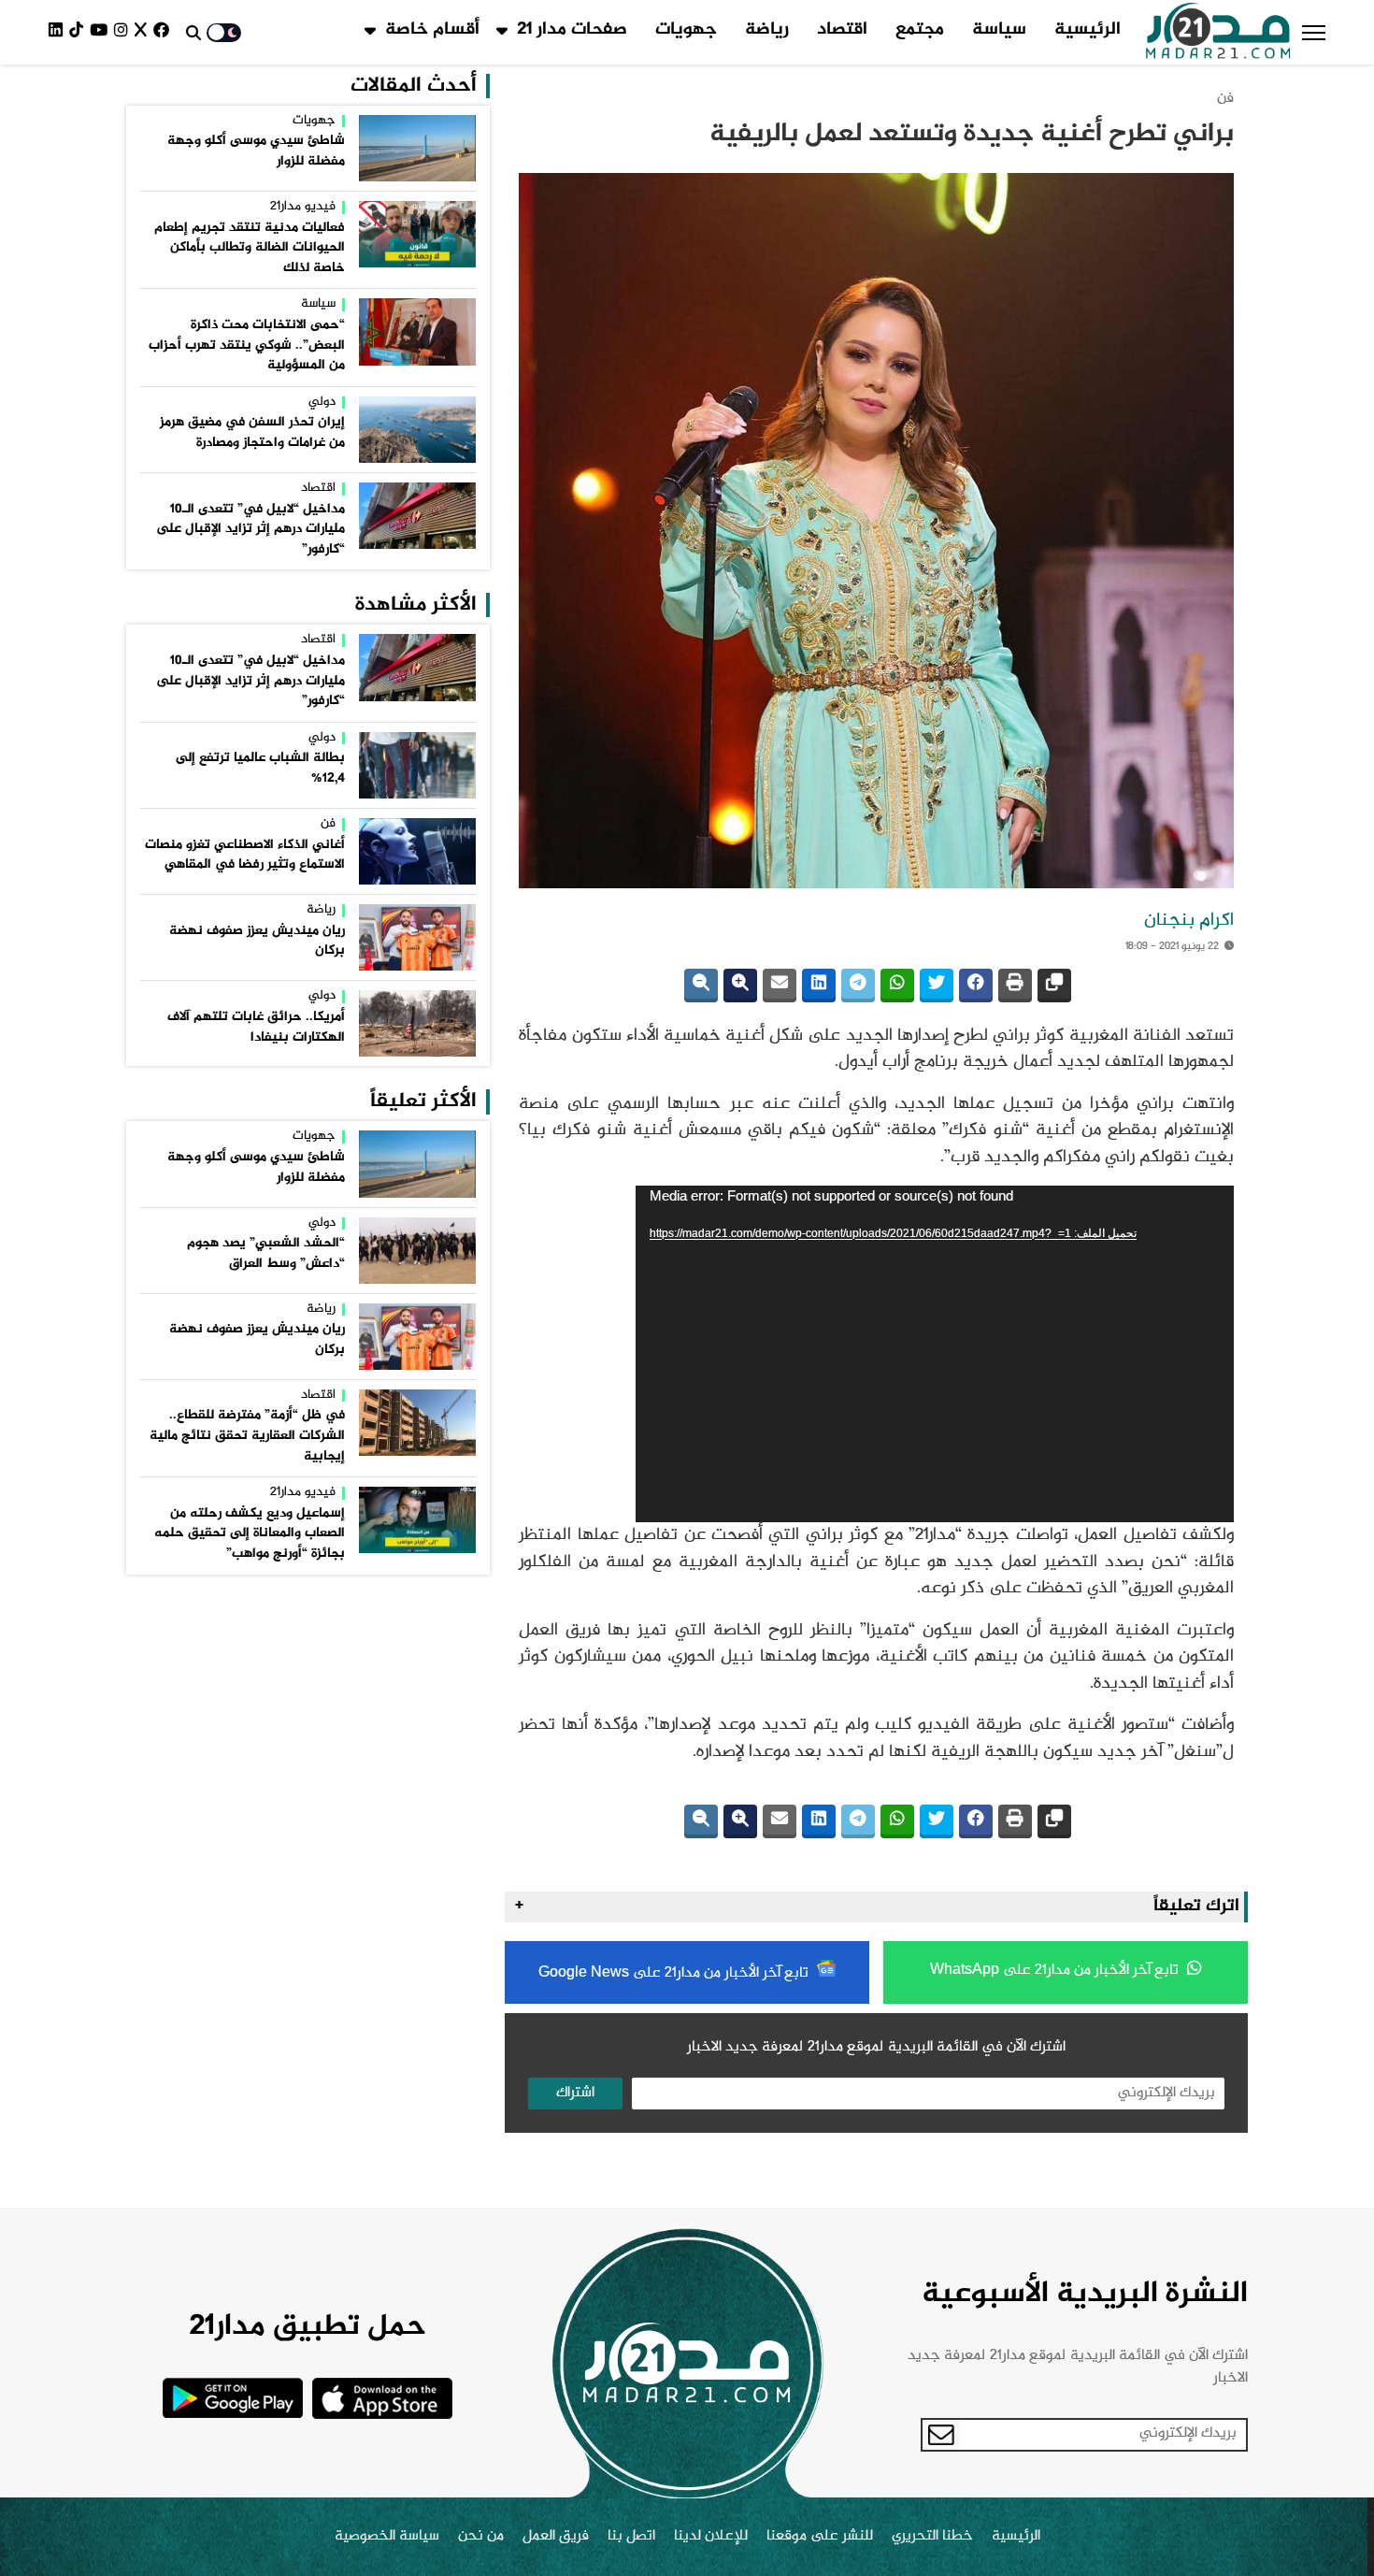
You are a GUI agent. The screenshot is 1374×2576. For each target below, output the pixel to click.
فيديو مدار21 (303, 208)
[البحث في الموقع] (193, 33)
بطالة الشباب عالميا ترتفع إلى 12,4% (260, 769)
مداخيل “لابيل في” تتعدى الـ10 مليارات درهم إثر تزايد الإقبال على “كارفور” (250, 530)
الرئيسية (1088, 30)
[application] (935, 1354)
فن (1225, 99)
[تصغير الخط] (701, 986)
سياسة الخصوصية (387, 2537)
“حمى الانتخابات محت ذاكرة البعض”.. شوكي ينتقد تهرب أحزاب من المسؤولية (247, 345)
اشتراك (575, 2093)
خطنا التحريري (932, 2537)
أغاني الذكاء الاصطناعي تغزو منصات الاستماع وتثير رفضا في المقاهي (245, 856)
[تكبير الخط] (740, 986)
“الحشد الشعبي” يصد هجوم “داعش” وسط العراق (266, 1254)
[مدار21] (1218, 33)
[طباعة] (1015, 986)
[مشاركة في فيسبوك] (976, 986)
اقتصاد (842, 30)
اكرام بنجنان (1189, 921)
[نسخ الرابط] (1054, 986)
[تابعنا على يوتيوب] (102, 32)
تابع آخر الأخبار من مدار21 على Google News (675, 1973)
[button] (1314, 33)
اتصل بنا (631, 2537)
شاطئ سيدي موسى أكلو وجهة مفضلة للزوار (256, 151)
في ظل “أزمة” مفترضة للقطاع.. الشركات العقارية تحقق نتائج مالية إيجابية (247, 1436)
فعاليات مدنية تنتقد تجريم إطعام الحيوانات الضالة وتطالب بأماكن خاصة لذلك (250, 248)
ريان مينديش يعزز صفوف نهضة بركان (257, 942)
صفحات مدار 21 (572, 30)
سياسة (999, 30)
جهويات (686, 30)
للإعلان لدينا (711, 2537)
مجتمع (920, 30)
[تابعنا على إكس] (144, 32)
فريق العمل (556, 2537)
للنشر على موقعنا (820, 2537)
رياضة (767, 30)
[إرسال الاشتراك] (941, 2435)
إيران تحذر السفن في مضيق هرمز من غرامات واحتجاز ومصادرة (252, 433)
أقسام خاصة (432, 30)
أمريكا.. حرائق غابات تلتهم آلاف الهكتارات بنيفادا (256, 1028)
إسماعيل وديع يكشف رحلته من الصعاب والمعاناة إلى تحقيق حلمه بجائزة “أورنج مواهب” (250, 1534)
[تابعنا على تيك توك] (79, 32)
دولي (322, 403)
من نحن (481, 2537)
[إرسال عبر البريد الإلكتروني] (780, 986)
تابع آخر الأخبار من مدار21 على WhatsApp (1056, 1971)
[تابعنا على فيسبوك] (165, 32)
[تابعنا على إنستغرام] (124, 32)
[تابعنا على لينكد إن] (59, 32)
